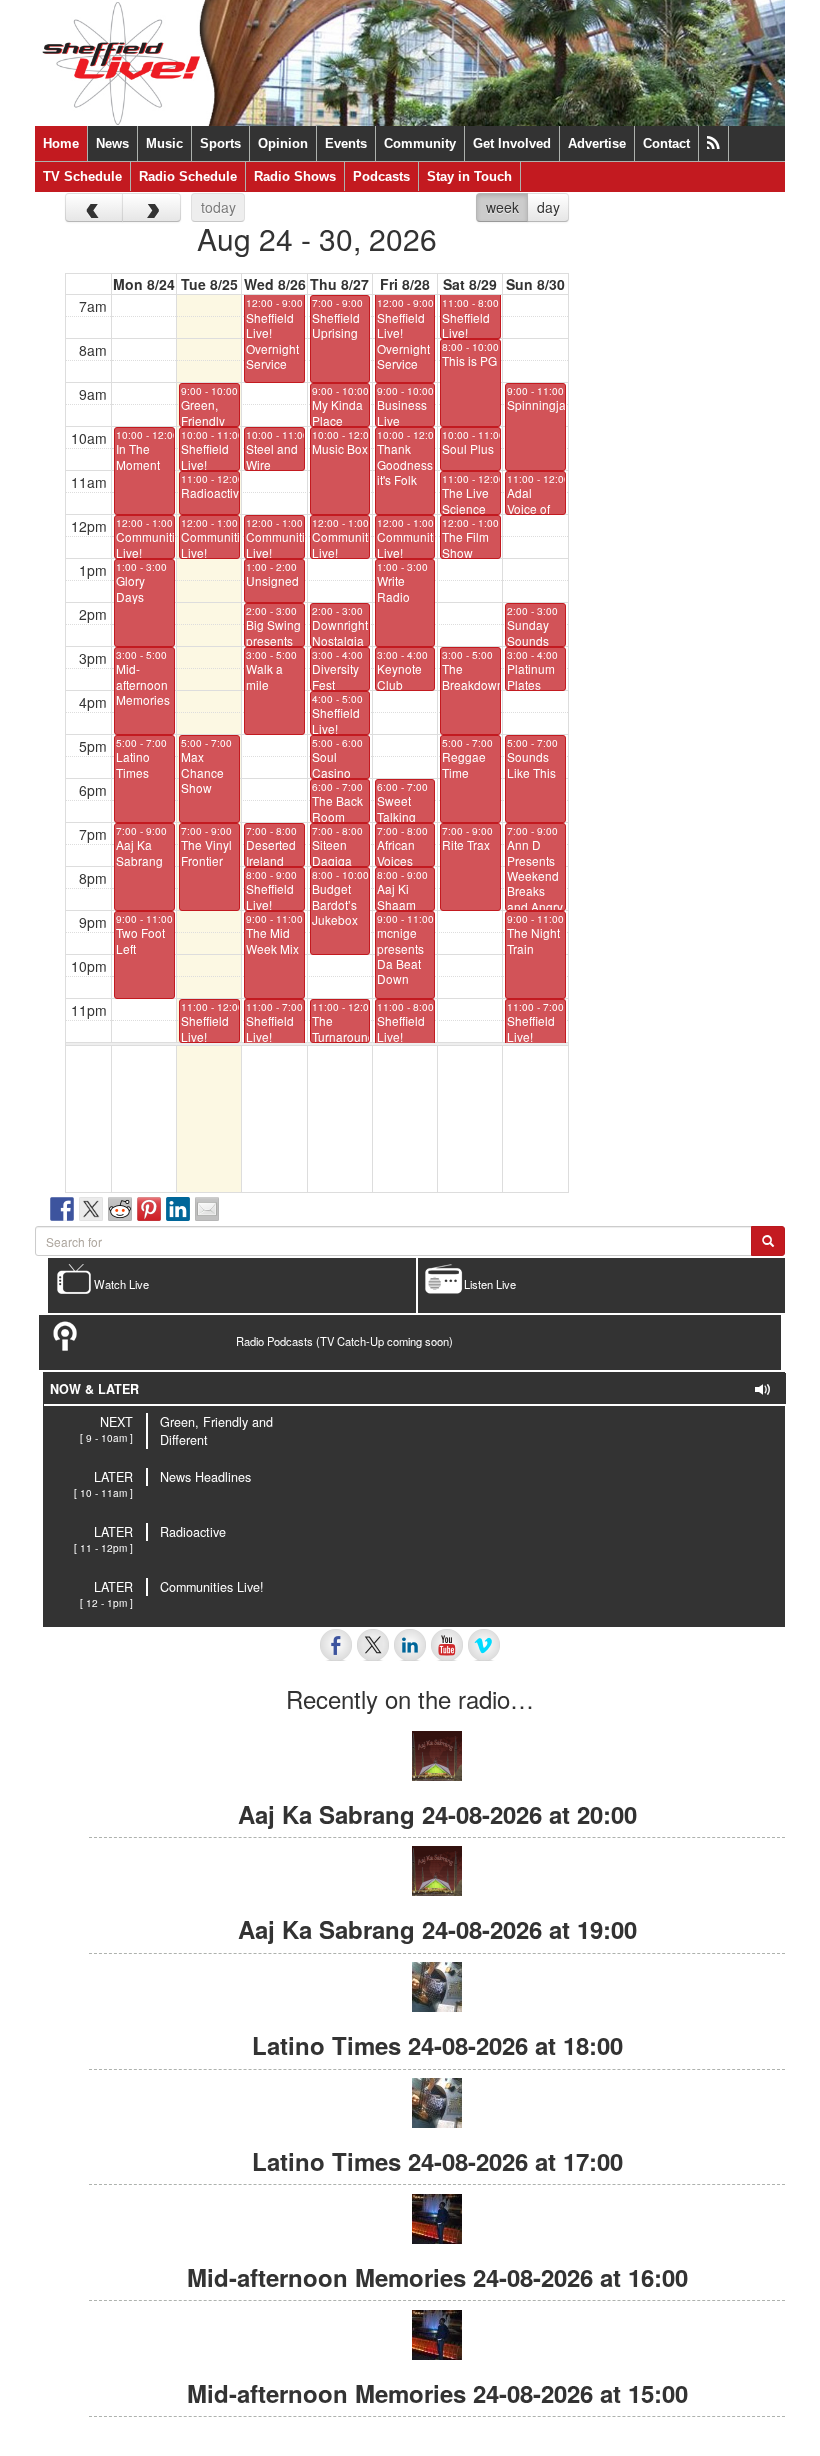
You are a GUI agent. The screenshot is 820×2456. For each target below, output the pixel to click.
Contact (666, 143)
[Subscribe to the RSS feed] (713, 143)
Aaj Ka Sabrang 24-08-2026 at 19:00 (437, 1929)
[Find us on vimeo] (484, 1645)
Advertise (597, 143)
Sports (220, 143)
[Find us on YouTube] (447, 1645)
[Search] (768, 1241)
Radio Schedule (188, 176)
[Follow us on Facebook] (336, 1645)
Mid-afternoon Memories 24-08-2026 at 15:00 (437, 2393)
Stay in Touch (469, 176)
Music (164, 143)
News (112, 143)
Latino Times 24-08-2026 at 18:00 (437, 2045)
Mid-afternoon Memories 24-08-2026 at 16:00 (437, 2277)
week (502, 207)
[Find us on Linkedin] (410, 1645)
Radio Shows (295, 176)
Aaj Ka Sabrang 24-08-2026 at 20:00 (437, 1814)
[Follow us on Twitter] (373, 1645)
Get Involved (512, 143)
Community (420, 143)
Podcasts (381, 176)
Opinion (283, 143)
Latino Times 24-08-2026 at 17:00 (437, 2161)
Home (61, 143)
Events (346, 143)
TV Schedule (82, 176)
